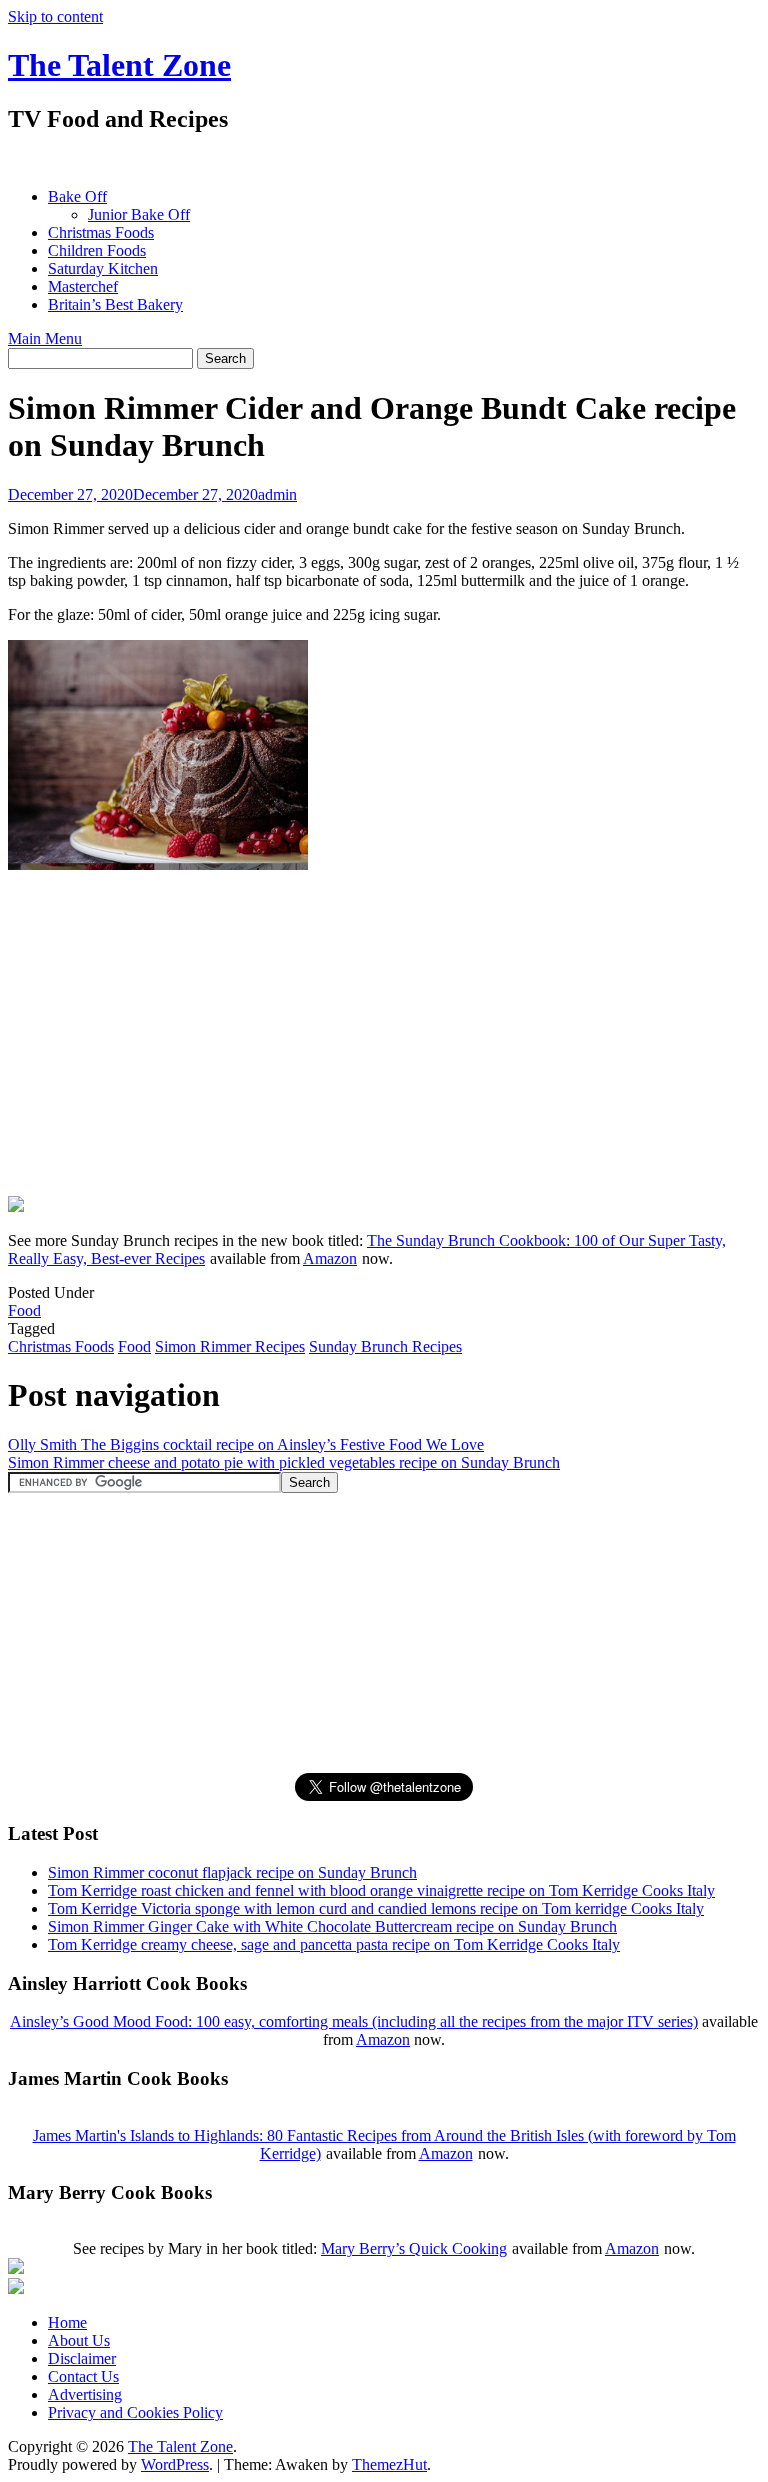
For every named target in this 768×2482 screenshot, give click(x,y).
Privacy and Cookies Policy (135, 2412)
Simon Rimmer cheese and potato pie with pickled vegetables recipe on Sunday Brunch (284, 1462)
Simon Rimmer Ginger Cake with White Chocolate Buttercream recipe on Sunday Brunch (332, 1926)
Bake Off (77, 196)
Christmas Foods (101, 232)
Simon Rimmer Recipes (230, 1346)
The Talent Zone (119, 65)
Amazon (330, 1258)
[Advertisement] (372, 160)
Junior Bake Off (139, 214)
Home (67, 2322)
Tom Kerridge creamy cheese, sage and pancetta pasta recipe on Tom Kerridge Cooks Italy (334, 1944)
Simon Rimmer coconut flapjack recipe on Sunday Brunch (232, 1872)
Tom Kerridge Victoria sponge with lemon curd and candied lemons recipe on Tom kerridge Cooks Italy (376, 1908)
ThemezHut (389, 2464)
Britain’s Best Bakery (115, 304)
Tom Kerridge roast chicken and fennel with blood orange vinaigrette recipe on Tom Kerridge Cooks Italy (381, 1890)
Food (24, 1310)
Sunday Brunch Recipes (385, 1346)
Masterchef (83, 286)
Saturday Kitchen (103, 268)
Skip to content (55, 16)
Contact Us (83, 2376)
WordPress (175, 2464)
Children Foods (97, 250)
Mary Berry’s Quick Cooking (414, 2248)
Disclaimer (82, 2358)
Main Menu (45, 338)
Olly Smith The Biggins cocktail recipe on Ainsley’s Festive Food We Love (246, 1444)
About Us (79, 2340)
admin (277, 494)
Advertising (85, 2394)
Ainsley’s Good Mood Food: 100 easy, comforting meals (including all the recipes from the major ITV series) (354, 2021)
